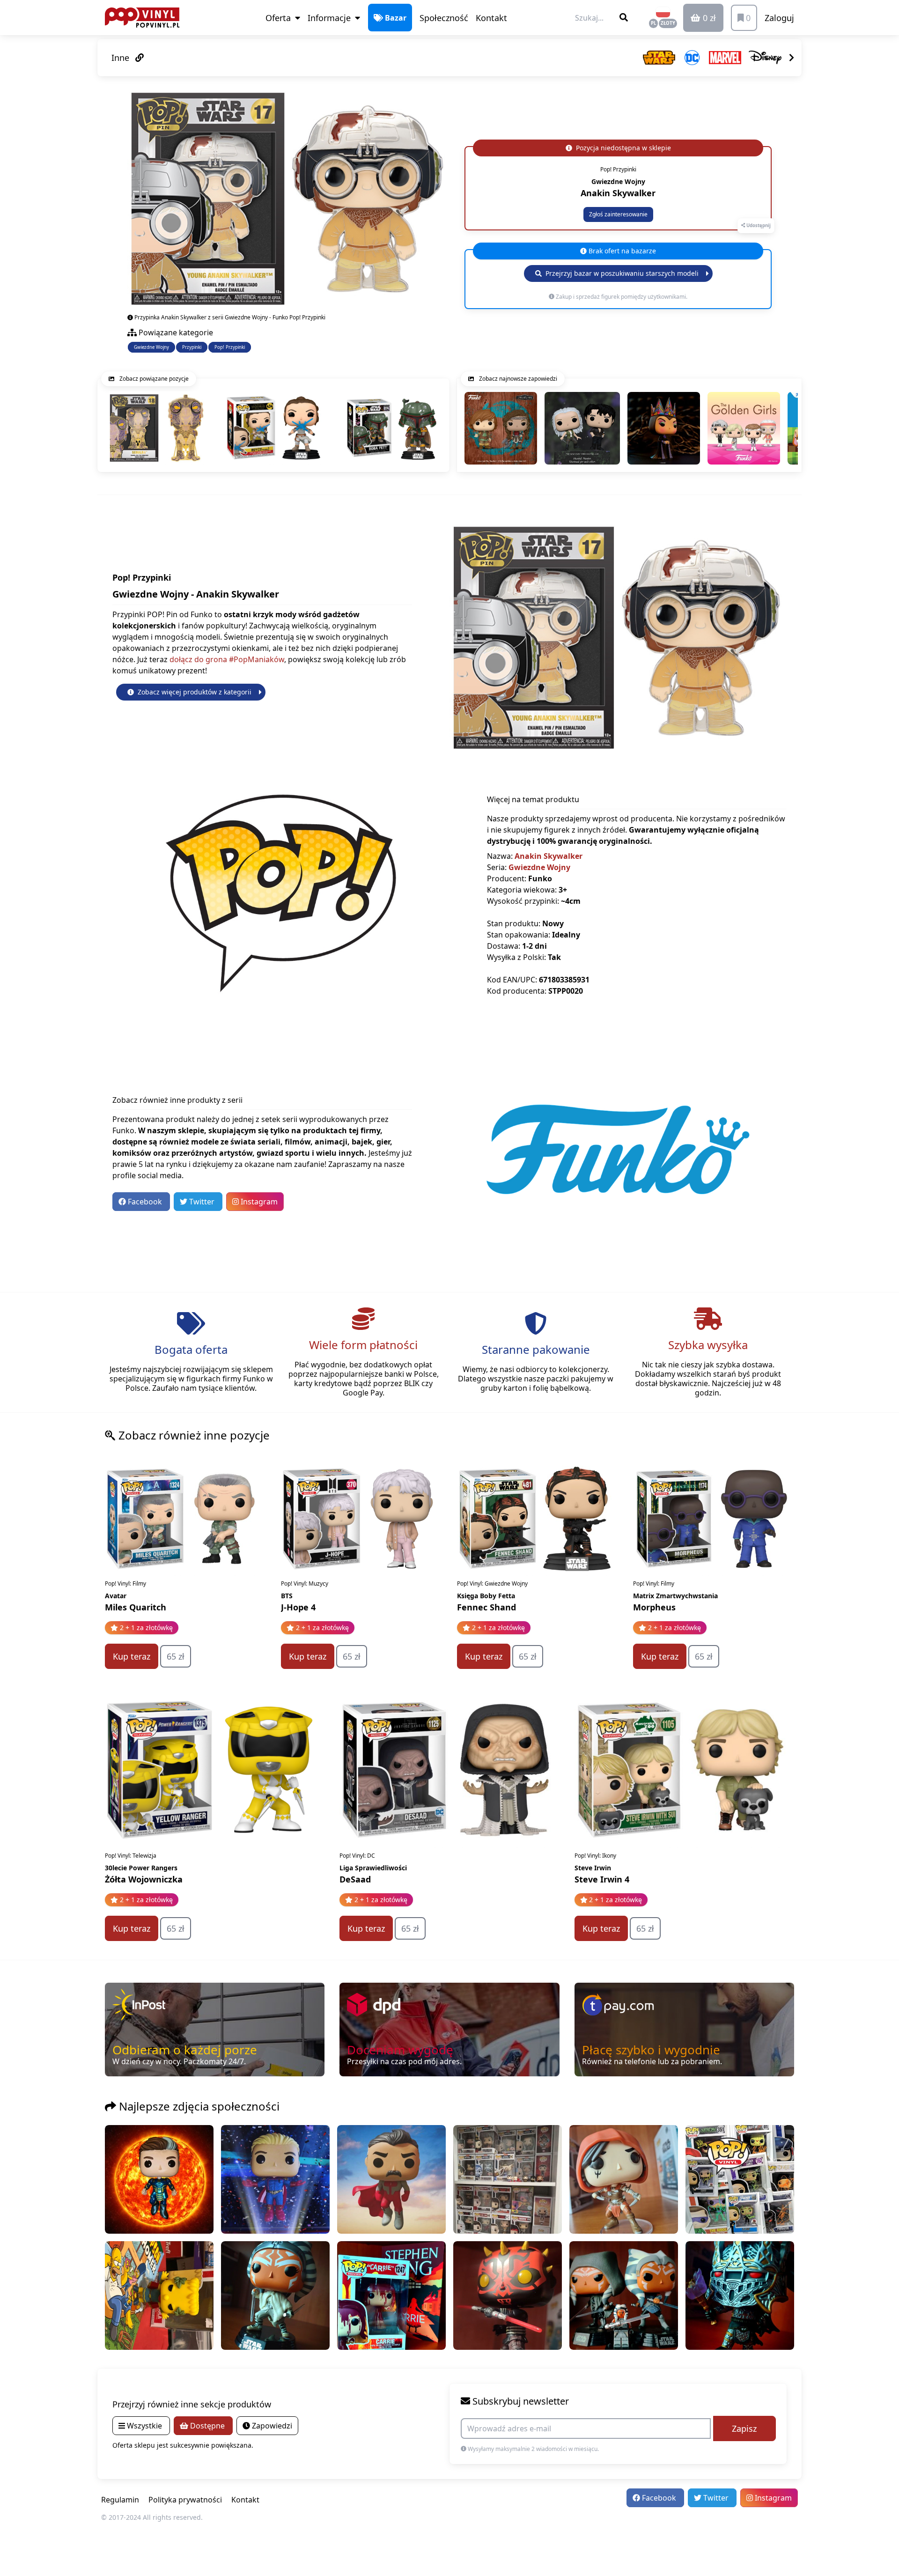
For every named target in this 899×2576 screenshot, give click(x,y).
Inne (122, 58)
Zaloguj (779, 18)
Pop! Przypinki (230, 347)
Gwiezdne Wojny (151, 347)
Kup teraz (132, 1656)
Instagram (258, 1202)
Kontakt (491, 18)
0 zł (708, 18)
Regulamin (120, 2500)
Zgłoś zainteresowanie (618, 214)
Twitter (202, 1202)
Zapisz (744, 2428)
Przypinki (192, 347)
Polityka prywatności (185, 2500)
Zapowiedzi (271, 2426)
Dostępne (207, 2426)
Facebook (145, 1202)
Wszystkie (144, 2426)
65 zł (176, 1656)
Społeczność (444, 18)
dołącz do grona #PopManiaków (227, 659)
